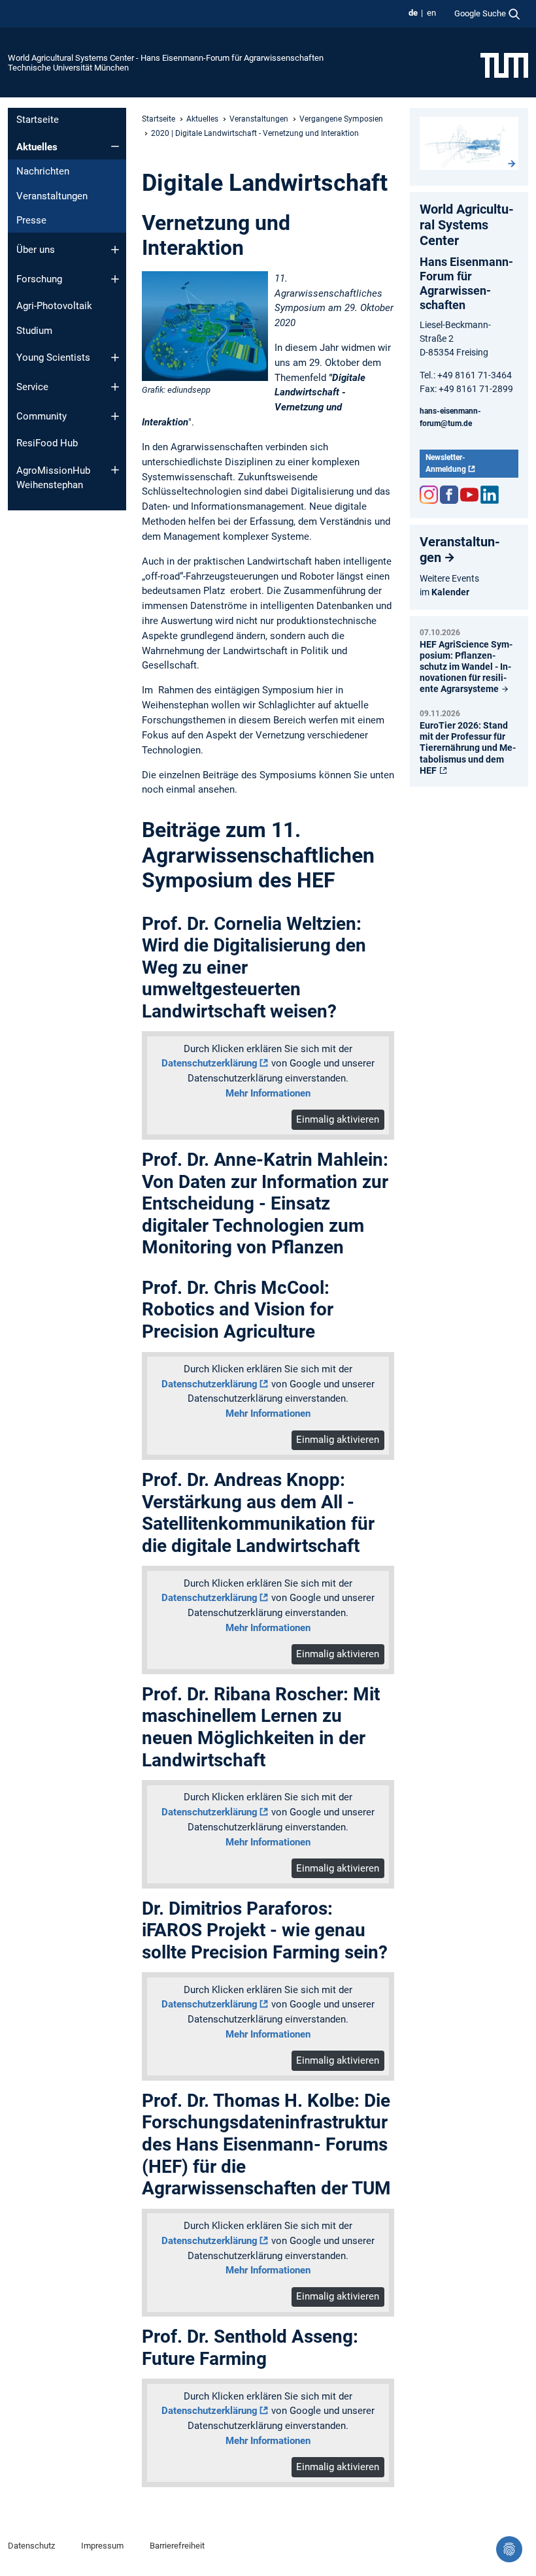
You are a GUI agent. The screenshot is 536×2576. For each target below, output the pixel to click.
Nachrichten (43, 171)
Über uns (36, 250)
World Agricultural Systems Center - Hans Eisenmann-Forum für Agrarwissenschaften (166, 58)
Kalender (450, 592)
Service (32, 387)
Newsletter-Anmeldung (446, 463)
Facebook (449, 495)
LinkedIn (490, 495)
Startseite (38, 120)
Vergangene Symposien (341, 119)
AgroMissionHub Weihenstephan (53, 478)
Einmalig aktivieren (338, 1119)
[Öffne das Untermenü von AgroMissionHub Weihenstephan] (115, 470)
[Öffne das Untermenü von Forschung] (115, 279)
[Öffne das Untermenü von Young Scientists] (115, 357)
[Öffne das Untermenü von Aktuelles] (115, 146)
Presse (31, 220)
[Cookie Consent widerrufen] (509, 2549)
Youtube (469, 495)
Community (42, 416)
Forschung (39, 279)
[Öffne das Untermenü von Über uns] (115, 250)
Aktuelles (37, 147)
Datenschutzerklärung (209, 1063)
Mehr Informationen (268, 1093)
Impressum (102, 2546)
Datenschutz (31, 2546)
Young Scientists (53, 357)
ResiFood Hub (47, 443)
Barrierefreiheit (177, 2546)
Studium (34, 331)
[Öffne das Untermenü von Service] (115, 387)
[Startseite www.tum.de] (504, 65)
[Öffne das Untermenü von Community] (115, 416)
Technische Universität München (68, 68)
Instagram (429, 495)
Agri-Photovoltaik (54, 306)
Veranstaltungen (52, 196)
